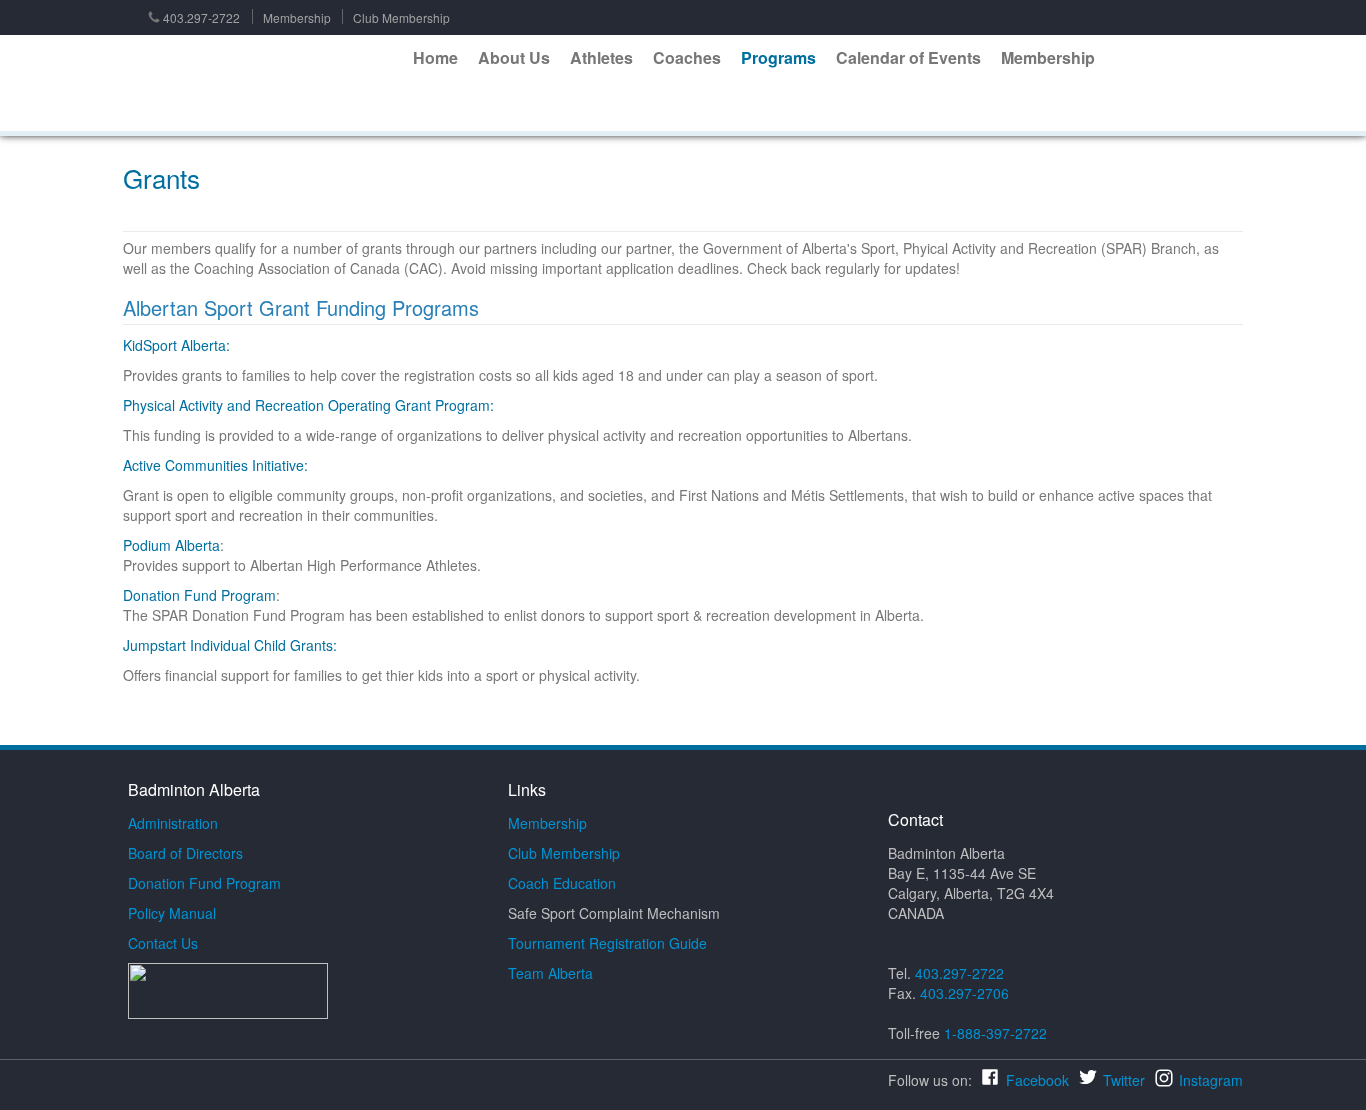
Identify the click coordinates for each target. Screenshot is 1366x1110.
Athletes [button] (601, 57)
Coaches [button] (687, 57)
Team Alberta (550, 973)
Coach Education (562, 883)
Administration (173, 823)
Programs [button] (778, 57)
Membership (297, 17)
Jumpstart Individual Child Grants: (230, 645)
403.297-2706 (964, 993)
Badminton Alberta (262, 84)
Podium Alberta (171, 545)
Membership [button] (1048, 57)
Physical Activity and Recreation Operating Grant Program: (308, 405)
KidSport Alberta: (176, 345)
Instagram (1211, 1080)
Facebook (1037, 1080)
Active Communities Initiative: (215, 465)
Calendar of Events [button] (908, 57)
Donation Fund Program (199, 595)
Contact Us (163, 943)
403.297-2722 (201, 17)
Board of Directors (185, 853)
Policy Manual (172, 913)
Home (435, 57)
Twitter (1124, 1080)
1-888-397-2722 (995, 1033)
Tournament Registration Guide (607, 943)
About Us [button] (514, 57)
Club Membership (401, 17)
